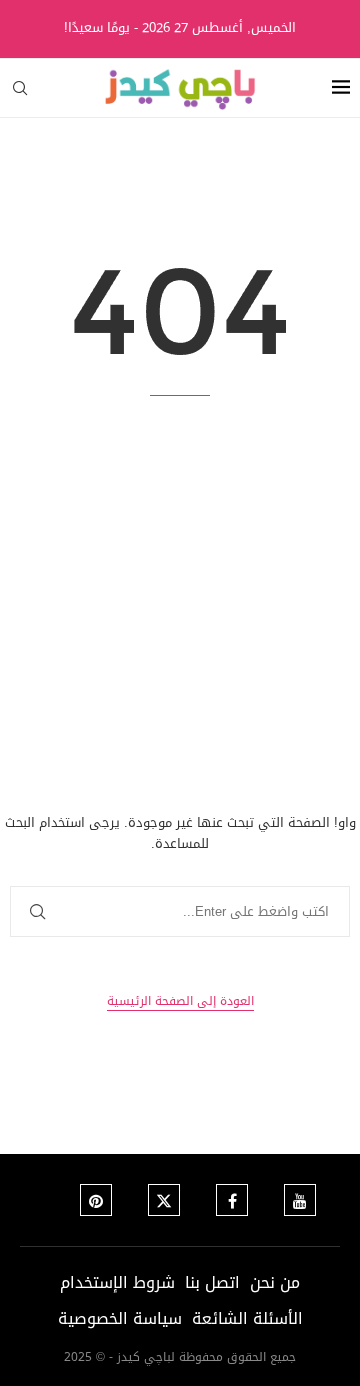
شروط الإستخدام (117, 1282)
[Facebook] (232, 1200)
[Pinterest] (96, 1200)
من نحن (275, 1282)
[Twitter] (164, 1200)
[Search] (20, 88)
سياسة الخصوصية (120, 1318)
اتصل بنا (212, 1282)
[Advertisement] (180, 604)
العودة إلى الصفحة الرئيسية (180, 1001)
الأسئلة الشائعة (247, 1318)
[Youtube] (300, 1200)
